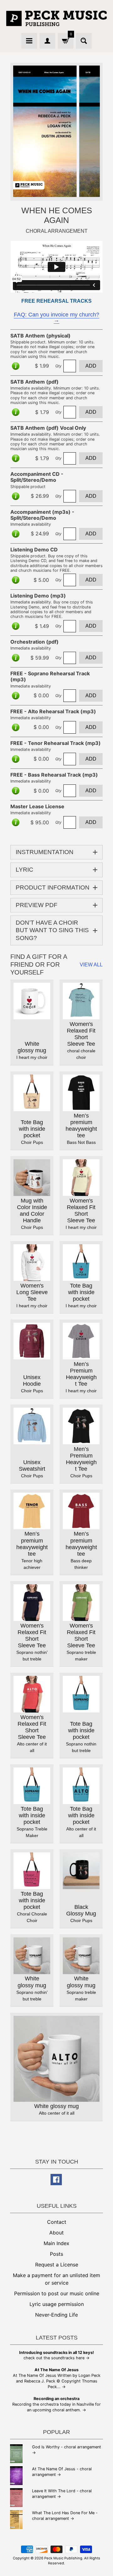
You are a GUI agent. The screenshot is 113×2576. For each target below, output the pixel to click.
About (56, 2233)
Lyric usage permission (57, 2304)
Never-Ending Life (56, 2315)
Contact (57, 2222)
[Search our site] (84, 41)
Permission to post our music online (57, 2293)
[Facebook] (56, 2180)
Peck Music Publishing (63, 2558)
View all (91, 965)
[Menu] (29, 41)
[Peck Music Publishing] (56, 18)
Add (91, 366)
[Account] (47, 41)
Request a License (57, 2265)
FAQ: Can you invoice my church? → (56, 318)
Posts (56, 2254)
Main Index (56, 2243)
